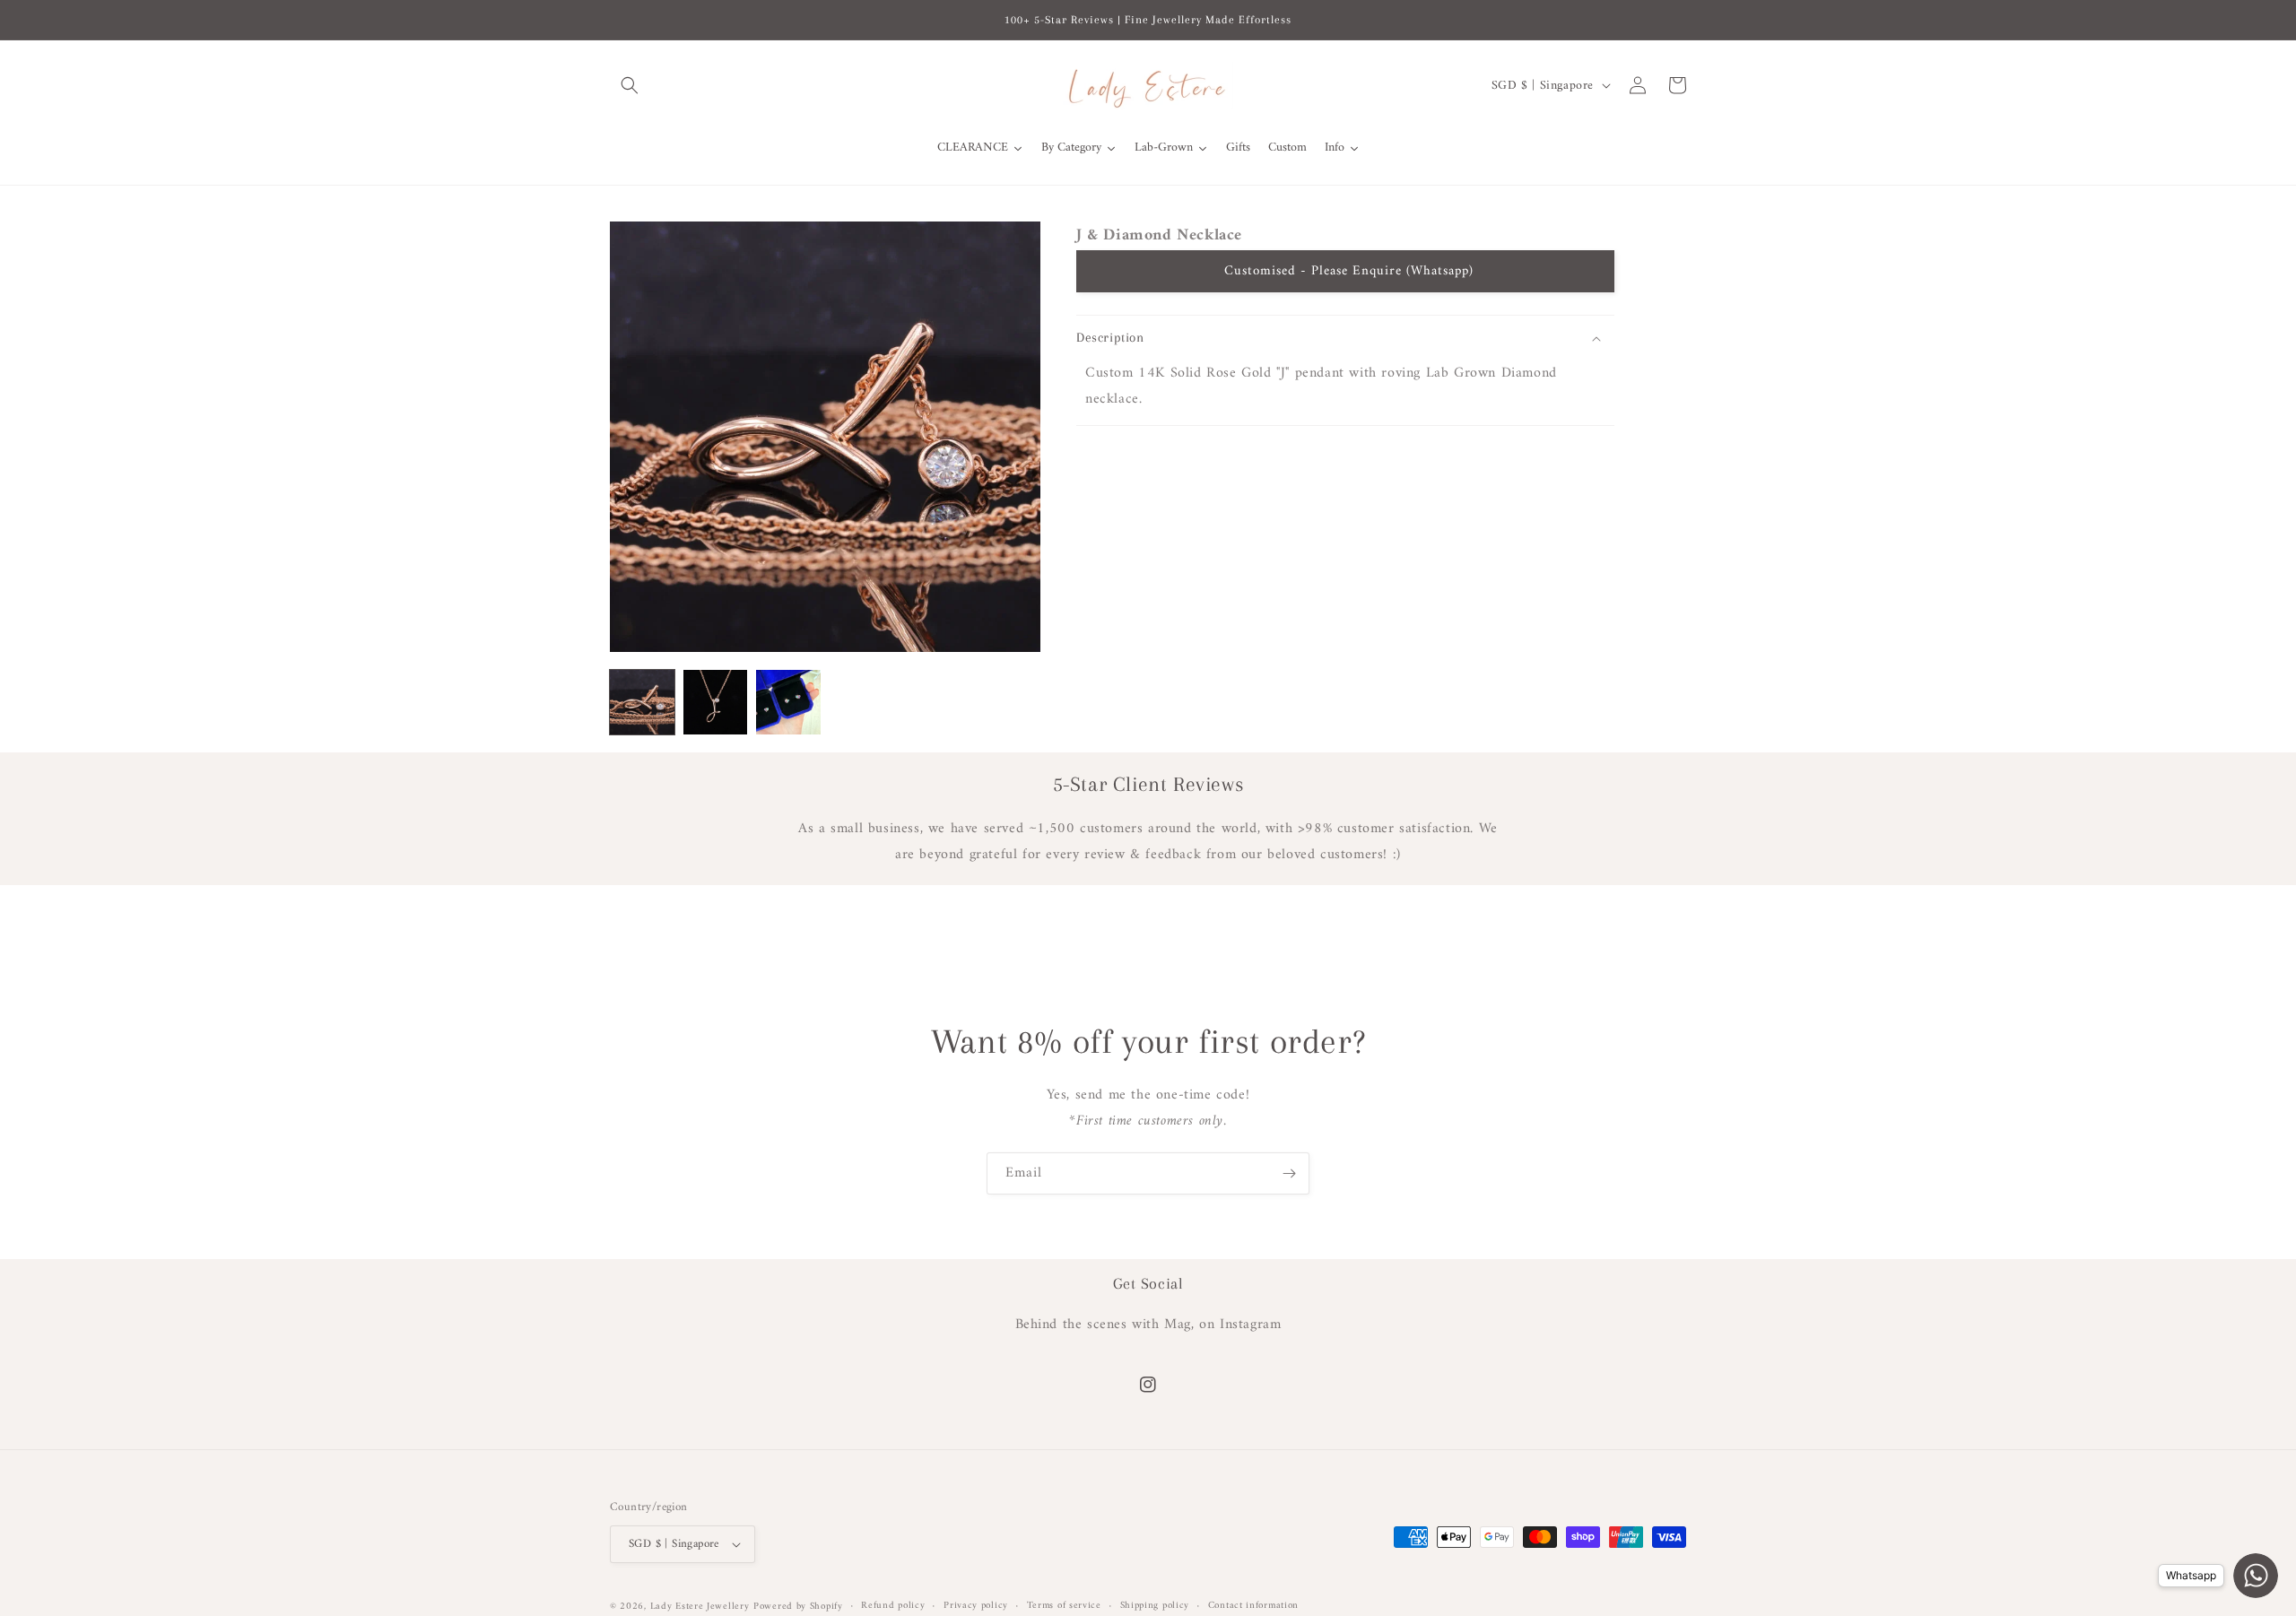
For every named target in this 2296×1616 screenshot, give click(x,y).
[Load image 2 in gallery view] (716, 702)
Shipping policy (1155, 1606)
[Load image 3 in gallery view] (788, 702)
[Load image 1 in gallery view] (642, 702)
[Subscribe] (1289, 1173)
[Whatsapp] (2256, 1576)
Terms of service (1064, 1606)
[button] (630, 85)
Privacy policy (976, 1606)
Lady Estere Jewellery (700, 1607)
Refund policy (893, 1606)
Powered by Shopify (798, 1607)
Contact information (1253, 1606)
